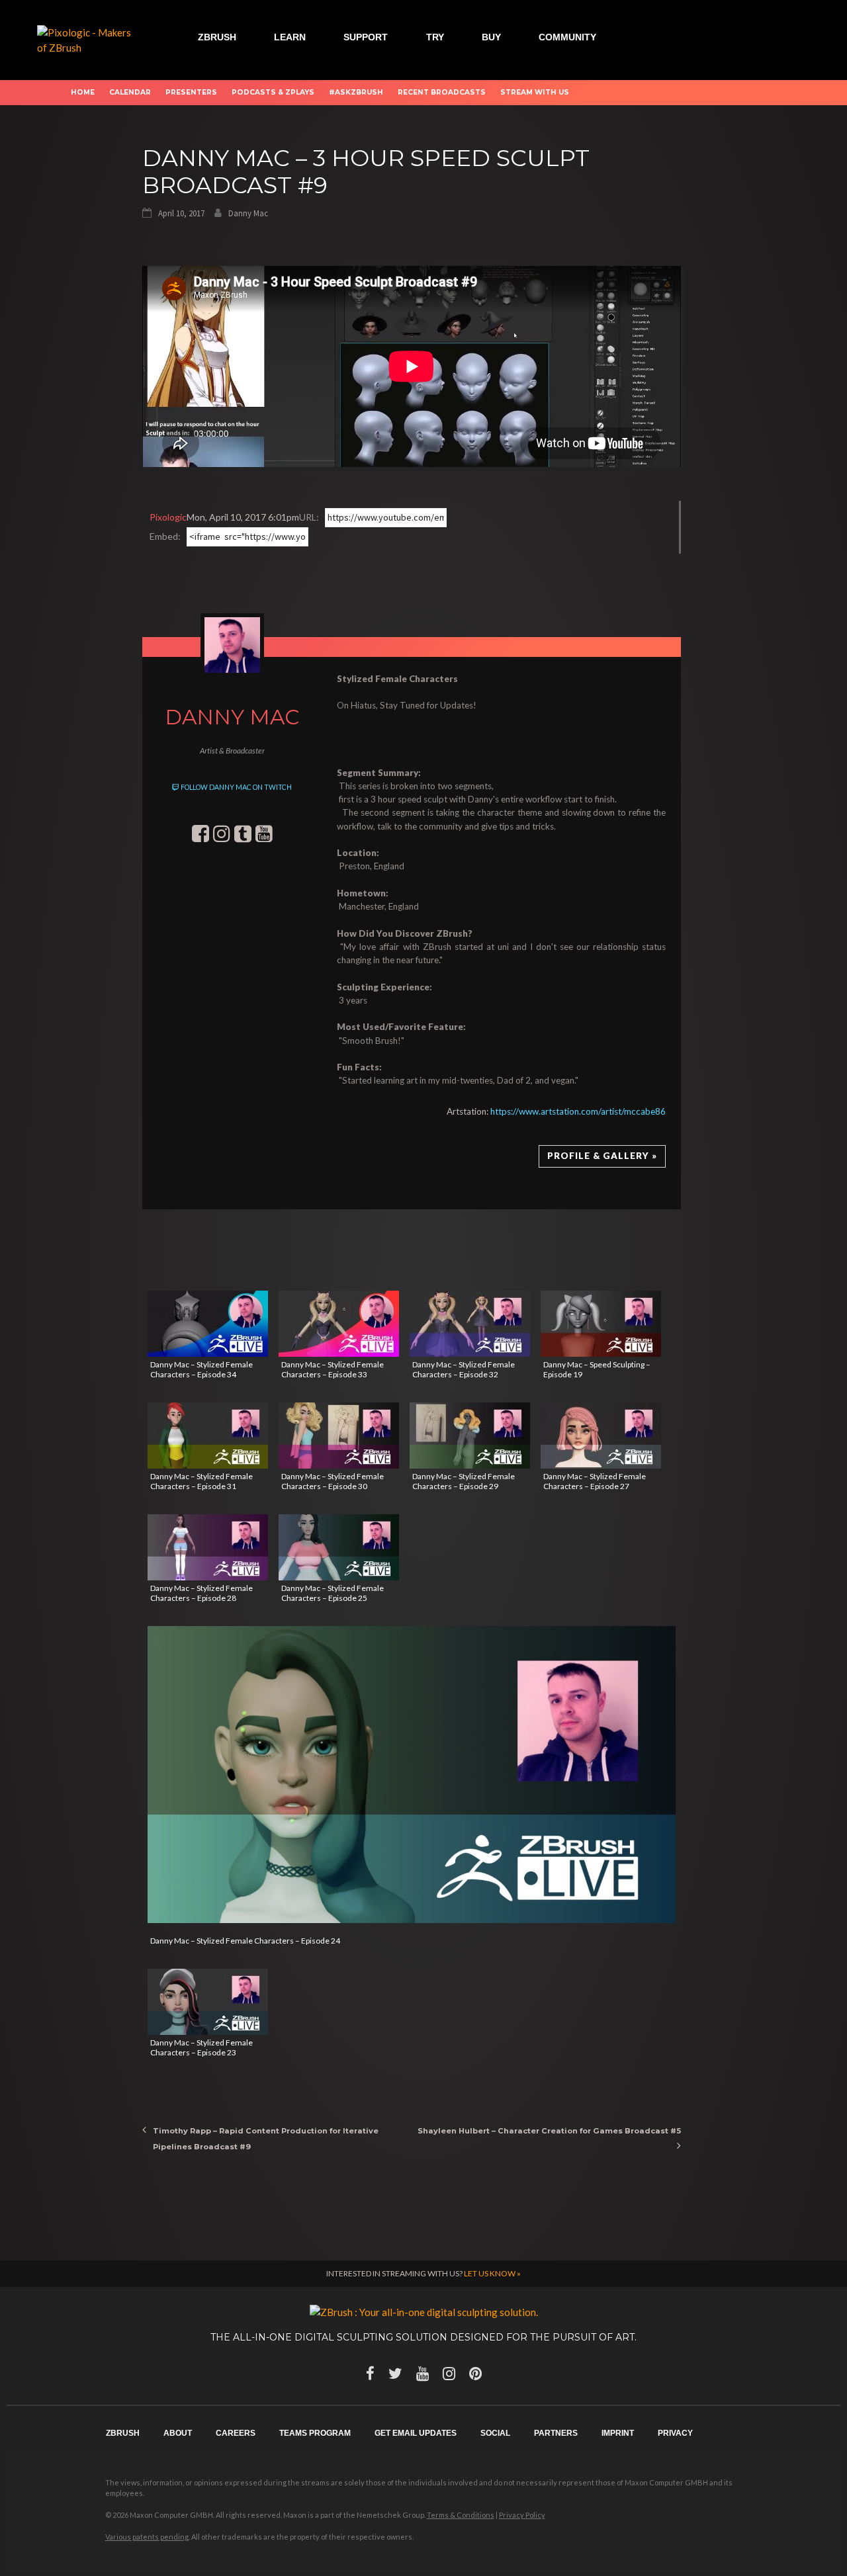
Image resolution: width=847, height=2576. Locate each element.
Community (567, 37)
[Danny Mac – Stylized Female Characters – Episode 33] (339, 1324)
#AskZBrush (356, 92)
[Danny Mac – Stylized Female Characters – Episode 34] (208, 1324)
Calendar (130, 92)
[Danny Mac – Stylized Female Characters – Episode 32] (470, 1324)
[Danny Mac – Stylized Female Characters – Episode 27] (601, 1436)
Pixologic (168, 517)
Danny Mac (248, 213)
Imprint (618, 2433)
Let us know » (492, 2273)
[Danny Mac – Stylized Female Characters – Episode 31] (208, 1436)
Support (366, 37)
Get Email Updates (416, 2433)
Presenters (191, 92)
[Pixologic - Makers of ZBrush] (89, 38)
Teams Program (315, 2433)
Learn (290, 37)
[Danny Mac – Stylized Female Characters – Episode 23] (208, 2002)
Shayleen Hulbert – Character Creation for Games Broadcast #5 (549, 2131)
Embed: (165, 536)
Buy (491, 37)
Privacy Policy (522, 2515)
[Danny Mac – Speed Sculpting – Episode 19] (601, 1324)
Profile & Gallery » (602, 1156)
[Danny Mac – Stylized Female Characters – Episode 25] (339, 1547)
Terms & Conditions (461, 2515)
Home (83, 92)
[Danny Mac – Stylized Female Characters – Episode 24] (412, 1775)
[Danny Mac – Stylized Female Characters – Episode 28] (208, 1547)
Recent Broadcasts (442, 92)
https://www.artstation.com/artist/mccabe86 (578, 1111)
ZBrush (217, 37)
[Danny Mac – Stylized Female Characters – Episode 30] (339, 1436)
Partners (556, 2433)
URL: (309, 517)
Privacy (675, 2433)
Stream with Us (535, 92)
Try (435, 37)
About (178, 2433)
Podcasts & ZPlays (273, 92)
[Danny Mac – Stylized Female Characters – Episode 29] (470, 1436)
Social (495, 2433)
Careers (236, 2433)
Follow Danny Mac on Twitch (236, 787)
